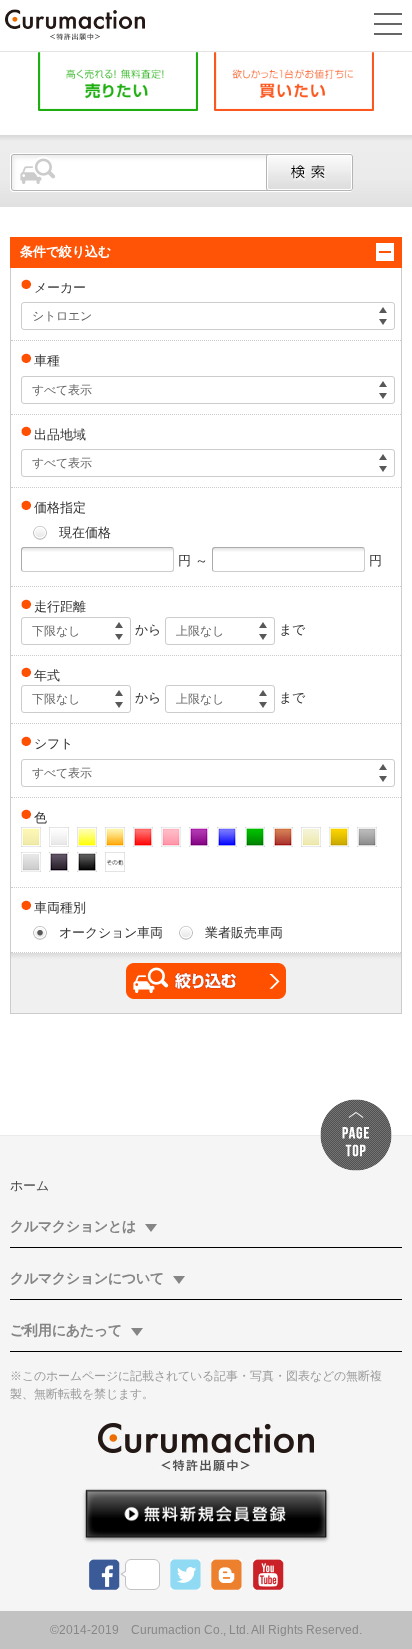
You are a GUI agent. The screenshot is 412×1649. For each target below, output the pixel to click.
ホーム (29, 1185)
